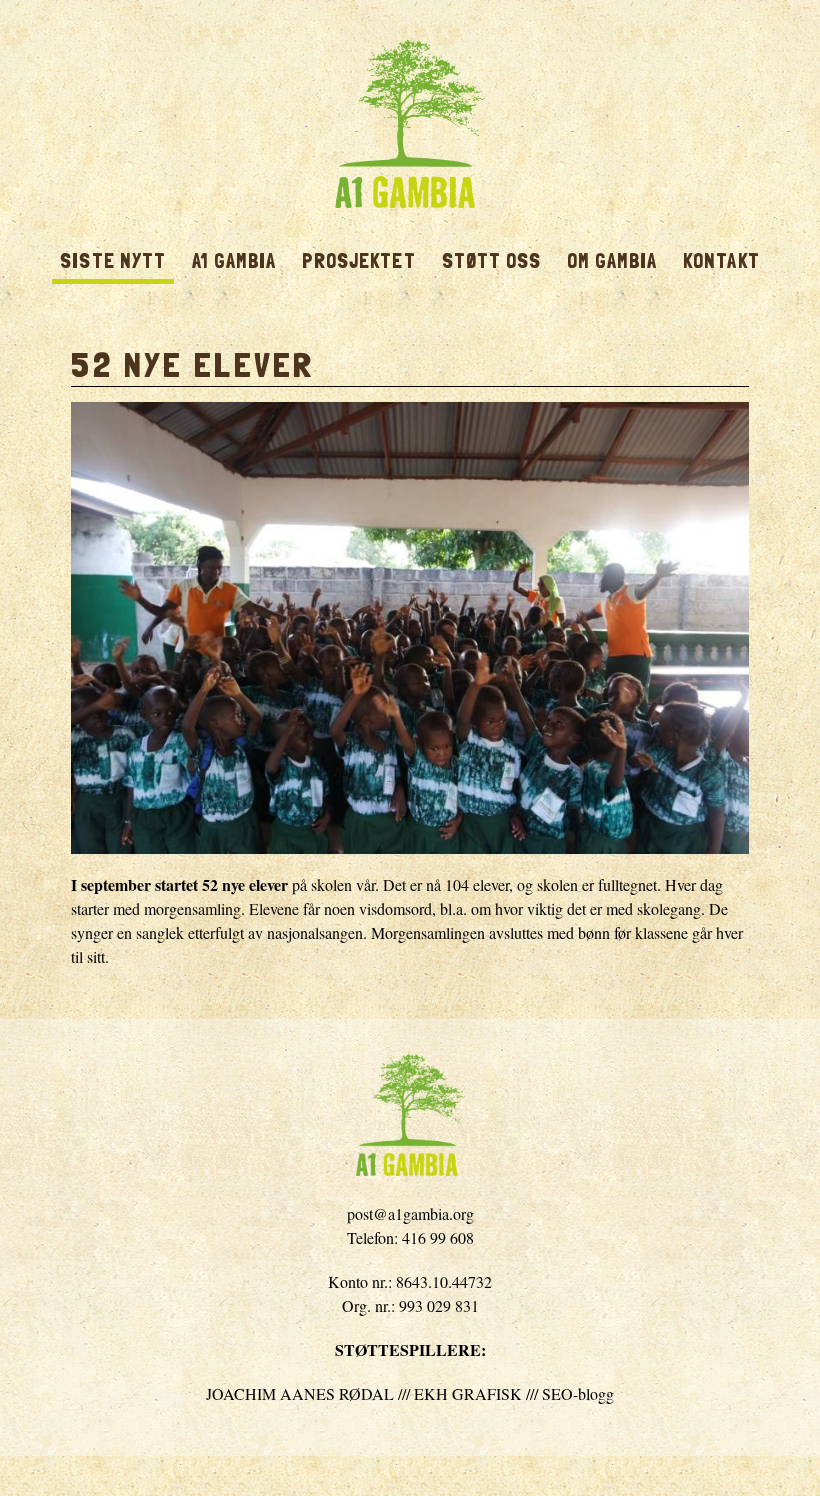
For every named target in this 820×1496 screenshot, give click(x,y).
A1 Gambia (410, 124)
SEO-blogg (578, 1393)
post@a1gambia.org (410, 1213)
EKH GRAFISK (468, 1393)
